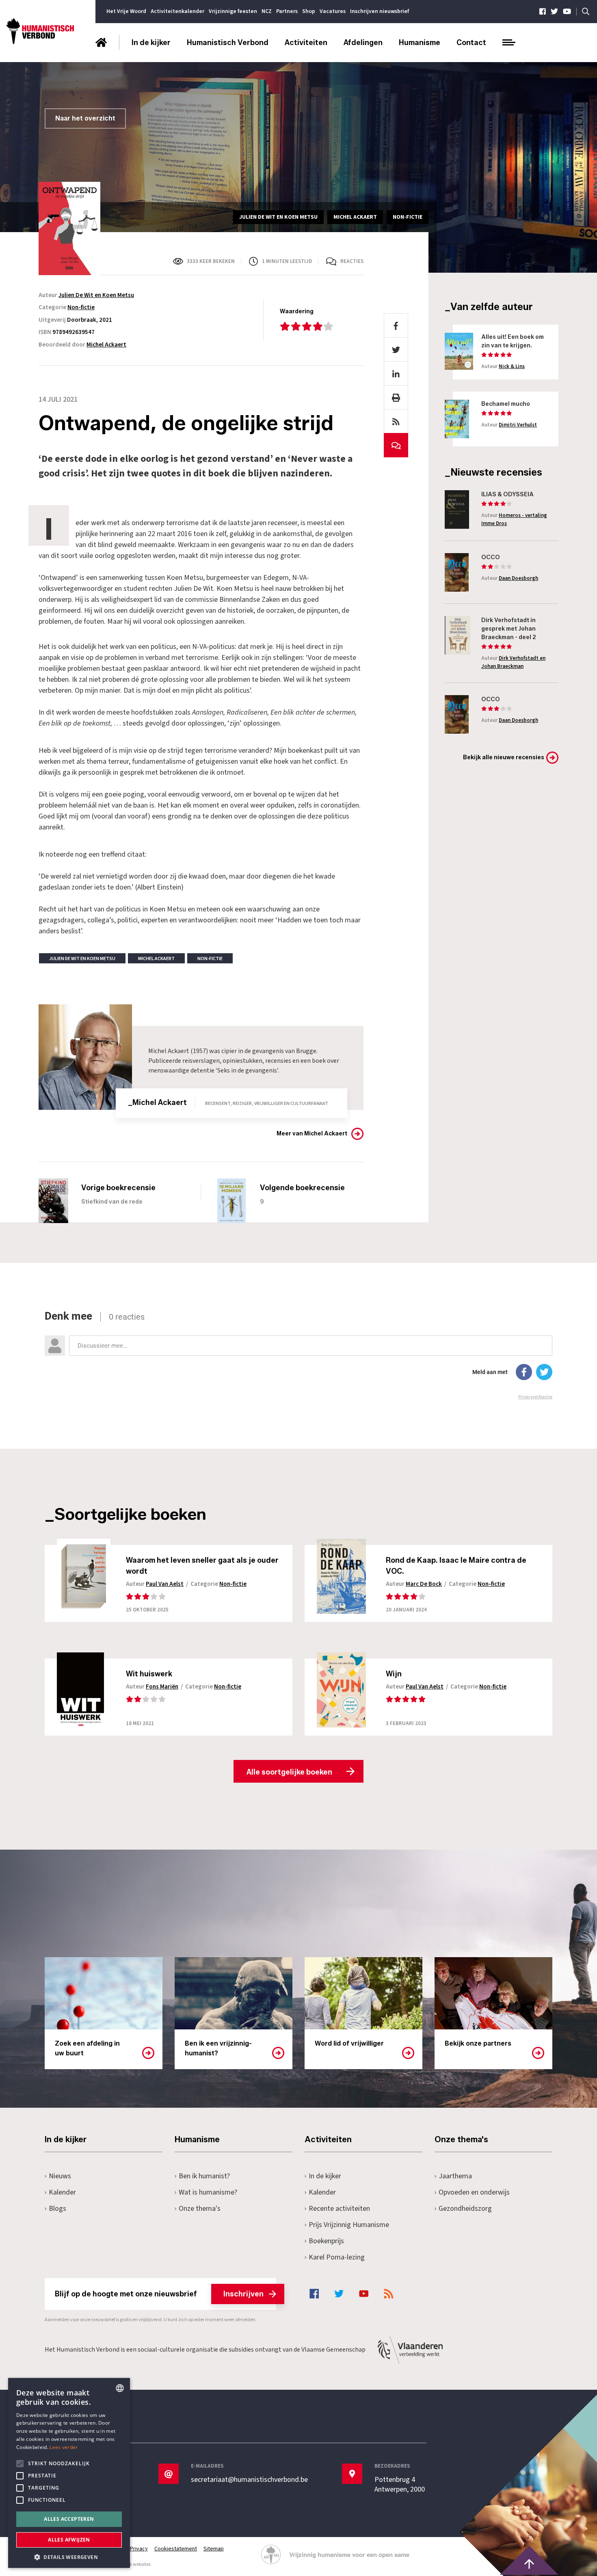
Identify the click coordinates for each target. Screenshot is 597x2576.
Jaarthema (455, 2176)
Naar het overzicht (85, 118)
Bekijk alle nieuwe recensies (504, 757)
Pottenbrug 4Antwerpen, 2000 (400, 2485)
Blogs (57, 2209)
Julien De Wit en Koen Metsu (96, 295)
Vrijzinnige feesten (233, 11)
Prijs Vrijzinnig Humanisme (349, 2225)
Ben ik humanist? (204, 2176)
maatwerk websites (130, 2564)
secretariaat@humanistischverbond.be (249, 2480)
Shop (309, 11)
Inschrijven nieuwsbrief (380, 11)
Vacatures (333, 11)
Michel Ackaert (106, 345)
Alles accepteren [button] (69, 2519)
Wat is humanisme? (208, 2192)
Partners (287, 11)
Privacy (139, 2549)
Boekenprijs (326, 2241)
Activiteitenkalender (177, 11)
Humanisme (420, 43)
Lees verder (64, 2447)
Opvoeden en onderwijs (474, 2192)
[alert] (69, 2473)
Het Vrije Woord (126, 11)
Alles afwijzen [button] (69, 2540)
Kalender (62, 2192)
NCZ (267, 11)
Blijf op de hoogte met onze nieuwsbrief (159, 2294)
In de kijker (151, 43)
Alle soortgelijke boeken (289, 1772)
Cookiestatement (176, 2549)
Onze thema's (200, 2209)
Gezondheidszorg (465, 2209)
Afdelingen (363, 43)
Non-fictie (81, 307)
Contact (471, 43)
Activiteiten (306, 43)
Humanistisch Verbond (228, 43)
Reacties (352, 261)
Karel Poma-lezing (337, 2257)
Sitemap (214, 2549)
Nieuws (60, 2176)
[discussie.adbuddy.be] (298, 1355)
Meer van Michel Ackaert (312, 1134)
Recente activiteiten (339, 2209)
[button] (69, 2556)
